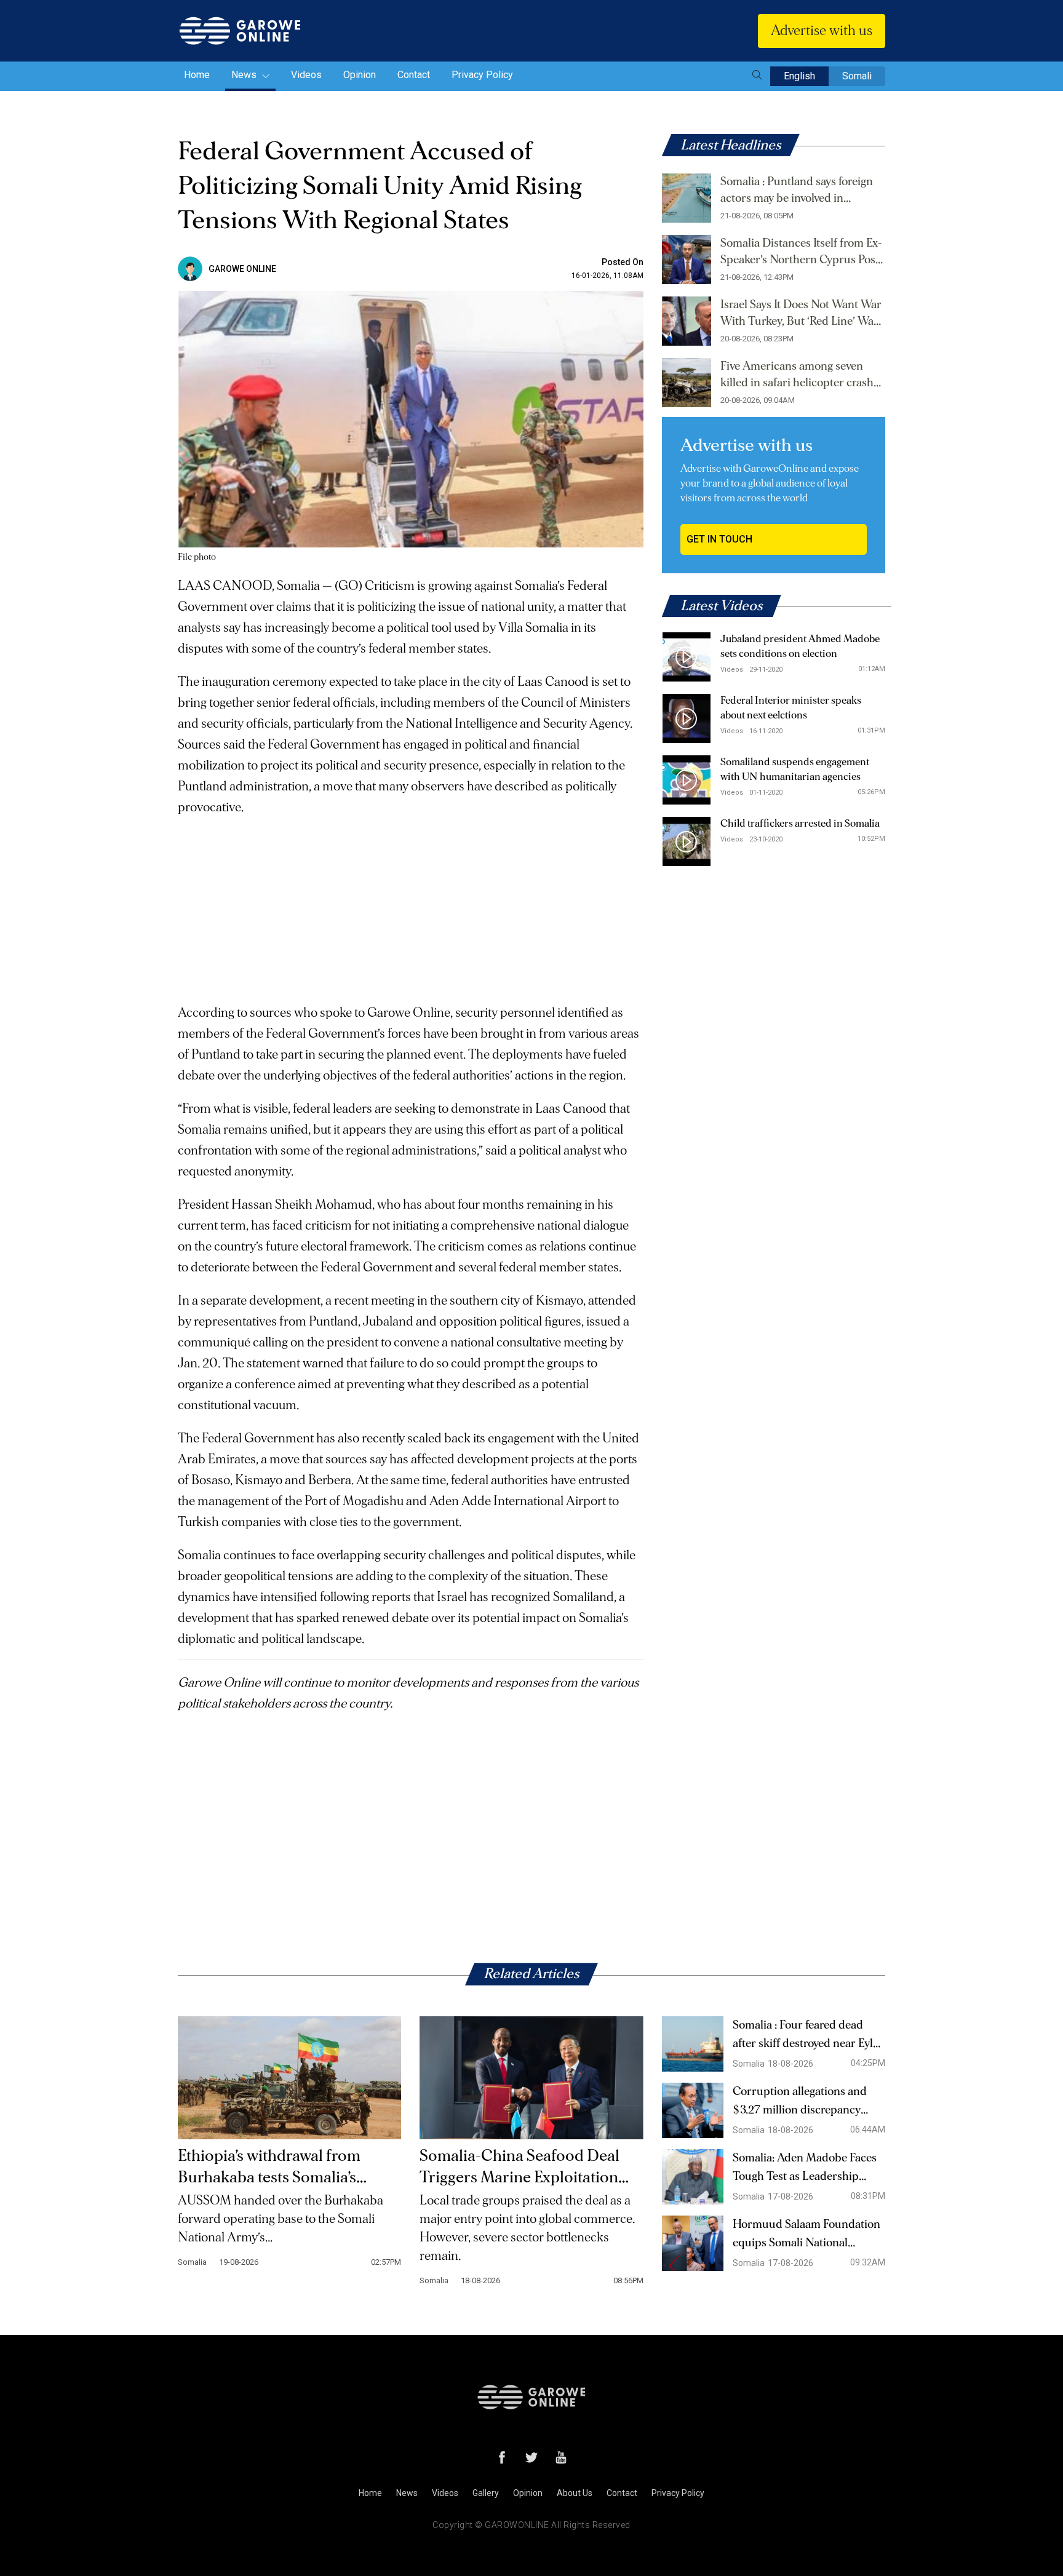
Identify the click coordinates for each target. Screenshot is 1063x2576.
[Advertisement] (411, 904)
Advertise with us (822, 31)
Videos (306, 75)
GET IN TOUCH (719, 539)
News (245, 75)
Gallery (486, 2493)
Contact (414, 75)
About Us (575, 2493)
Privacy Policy (482, 75)
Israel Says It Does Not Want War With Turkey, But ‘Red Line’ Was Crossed (801, 314)
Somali (857, 76)
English (799, 76)
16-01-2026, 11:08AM (607, 276)
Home (197, 75)
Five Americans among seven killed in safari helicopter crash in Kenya (797, 376)
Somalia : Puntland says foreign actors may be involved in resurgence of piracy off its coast (800, 191)
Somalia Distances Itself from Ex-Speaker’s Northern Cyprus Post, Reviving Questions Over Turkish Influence (802, 253)
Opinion (360, 75)
